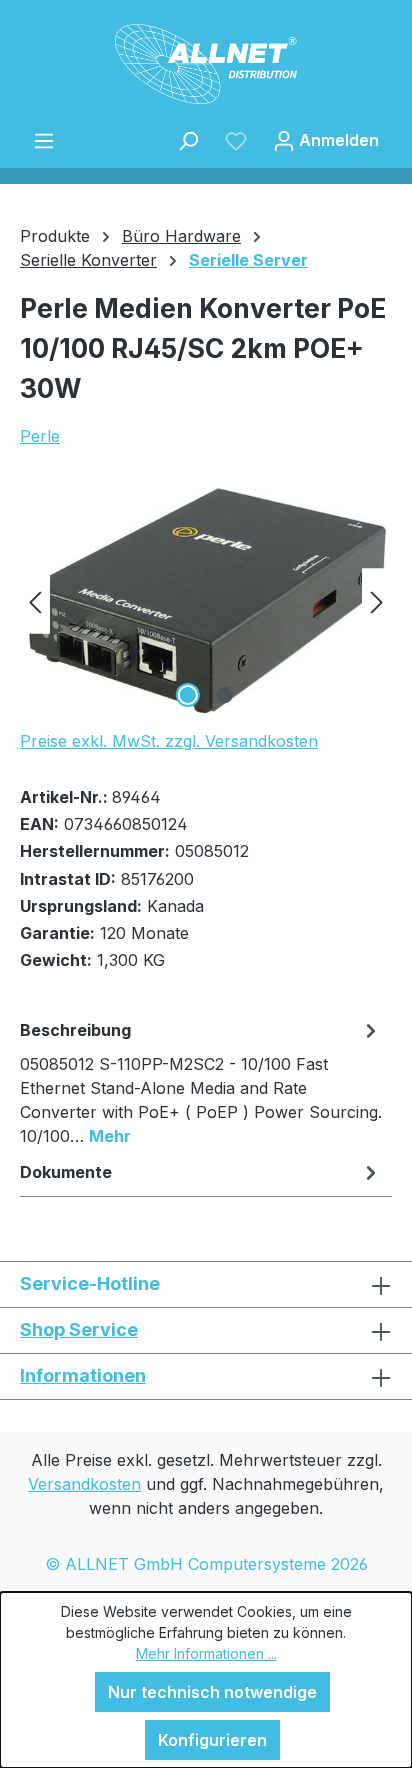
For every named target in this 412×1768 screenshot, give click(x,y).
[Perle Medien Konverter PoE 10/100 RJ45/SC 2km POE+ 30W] (205, 600)
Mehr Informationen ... (206, 1653)
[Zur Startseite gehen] (206, 64)
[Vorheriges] (35, 600)
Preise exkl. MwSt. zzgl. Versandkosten (169, 741)
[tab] (201, 1082)
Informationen (83, 1375)
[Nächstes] (377, 600)
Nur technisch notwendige (212, 1692)
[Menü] (44, 140)
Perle (40, 436)
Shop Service (79, 1329)
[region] (206, 600)
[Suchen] (188, 140)
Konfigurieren (212, 1740)
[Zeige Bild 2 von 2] (224, 695)
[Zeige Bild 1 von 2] (187, 695)
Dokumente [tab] (66, 1172)
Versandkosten (84, 1484)
